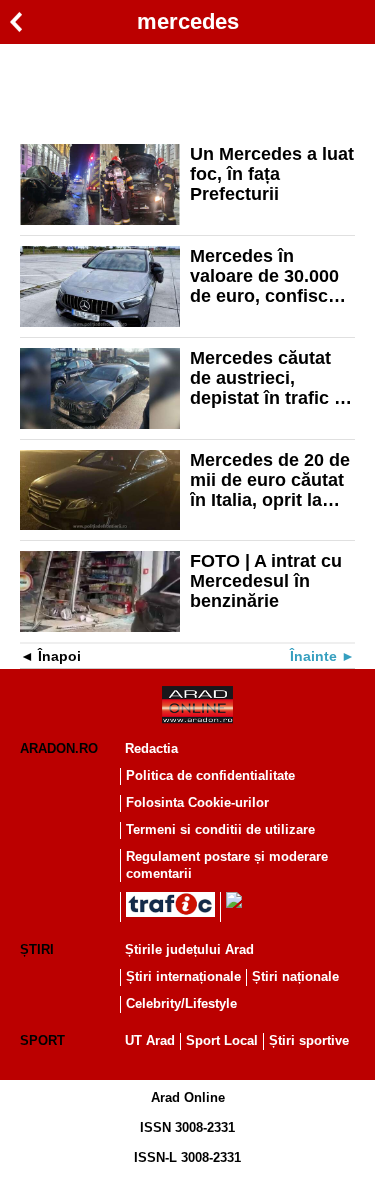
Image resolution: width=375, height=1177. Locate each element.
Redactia (151, 748)
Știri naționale (295, 976)
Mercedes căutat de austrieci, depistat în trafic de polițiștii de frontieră (272, 378)
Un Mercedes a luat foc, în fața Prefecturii (272, 174)
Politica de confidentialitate (210, 775)
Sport (42, 1040)
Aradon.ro (59, 748)
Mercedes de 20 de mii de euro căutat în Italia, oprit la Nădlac (270, 480)
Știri (37, 949)
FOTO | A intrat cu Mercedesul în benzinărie (266, 581)
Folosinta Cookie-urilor (197, 802)
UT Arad (150, 1040)
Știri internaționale (183, 976)
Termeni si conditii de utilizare (220, 829)
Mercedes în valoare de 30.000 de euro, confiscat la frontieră (267, 276)
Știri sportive (309, 1040)
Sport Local (222, 1040)
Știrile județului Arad (189, 949)
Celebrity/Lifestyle (181, 1003)
